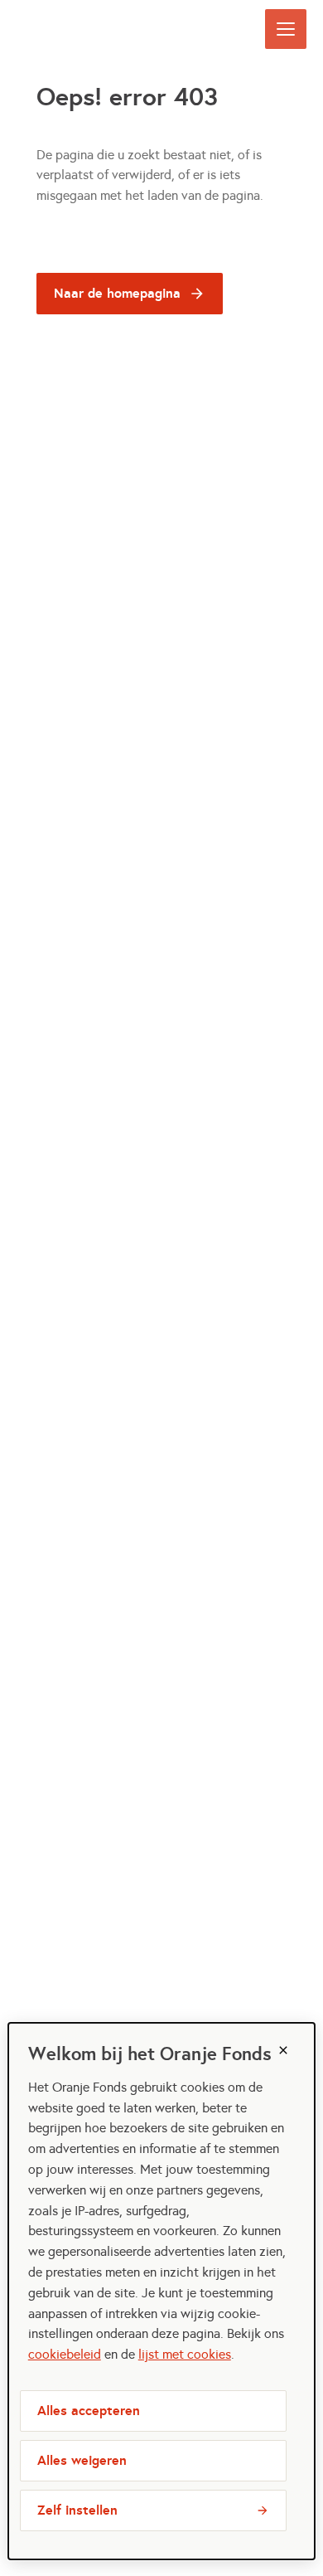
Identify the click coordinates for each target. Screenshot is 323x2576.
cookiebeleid (65, 2354)
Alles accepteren (89, 2411)
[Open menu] (286, 29)
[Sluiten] (283, 2050)
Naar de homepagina (117, 293)
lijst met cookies (185, 2354)
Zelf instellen (77, 2510)
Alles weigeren (82, 2460)
